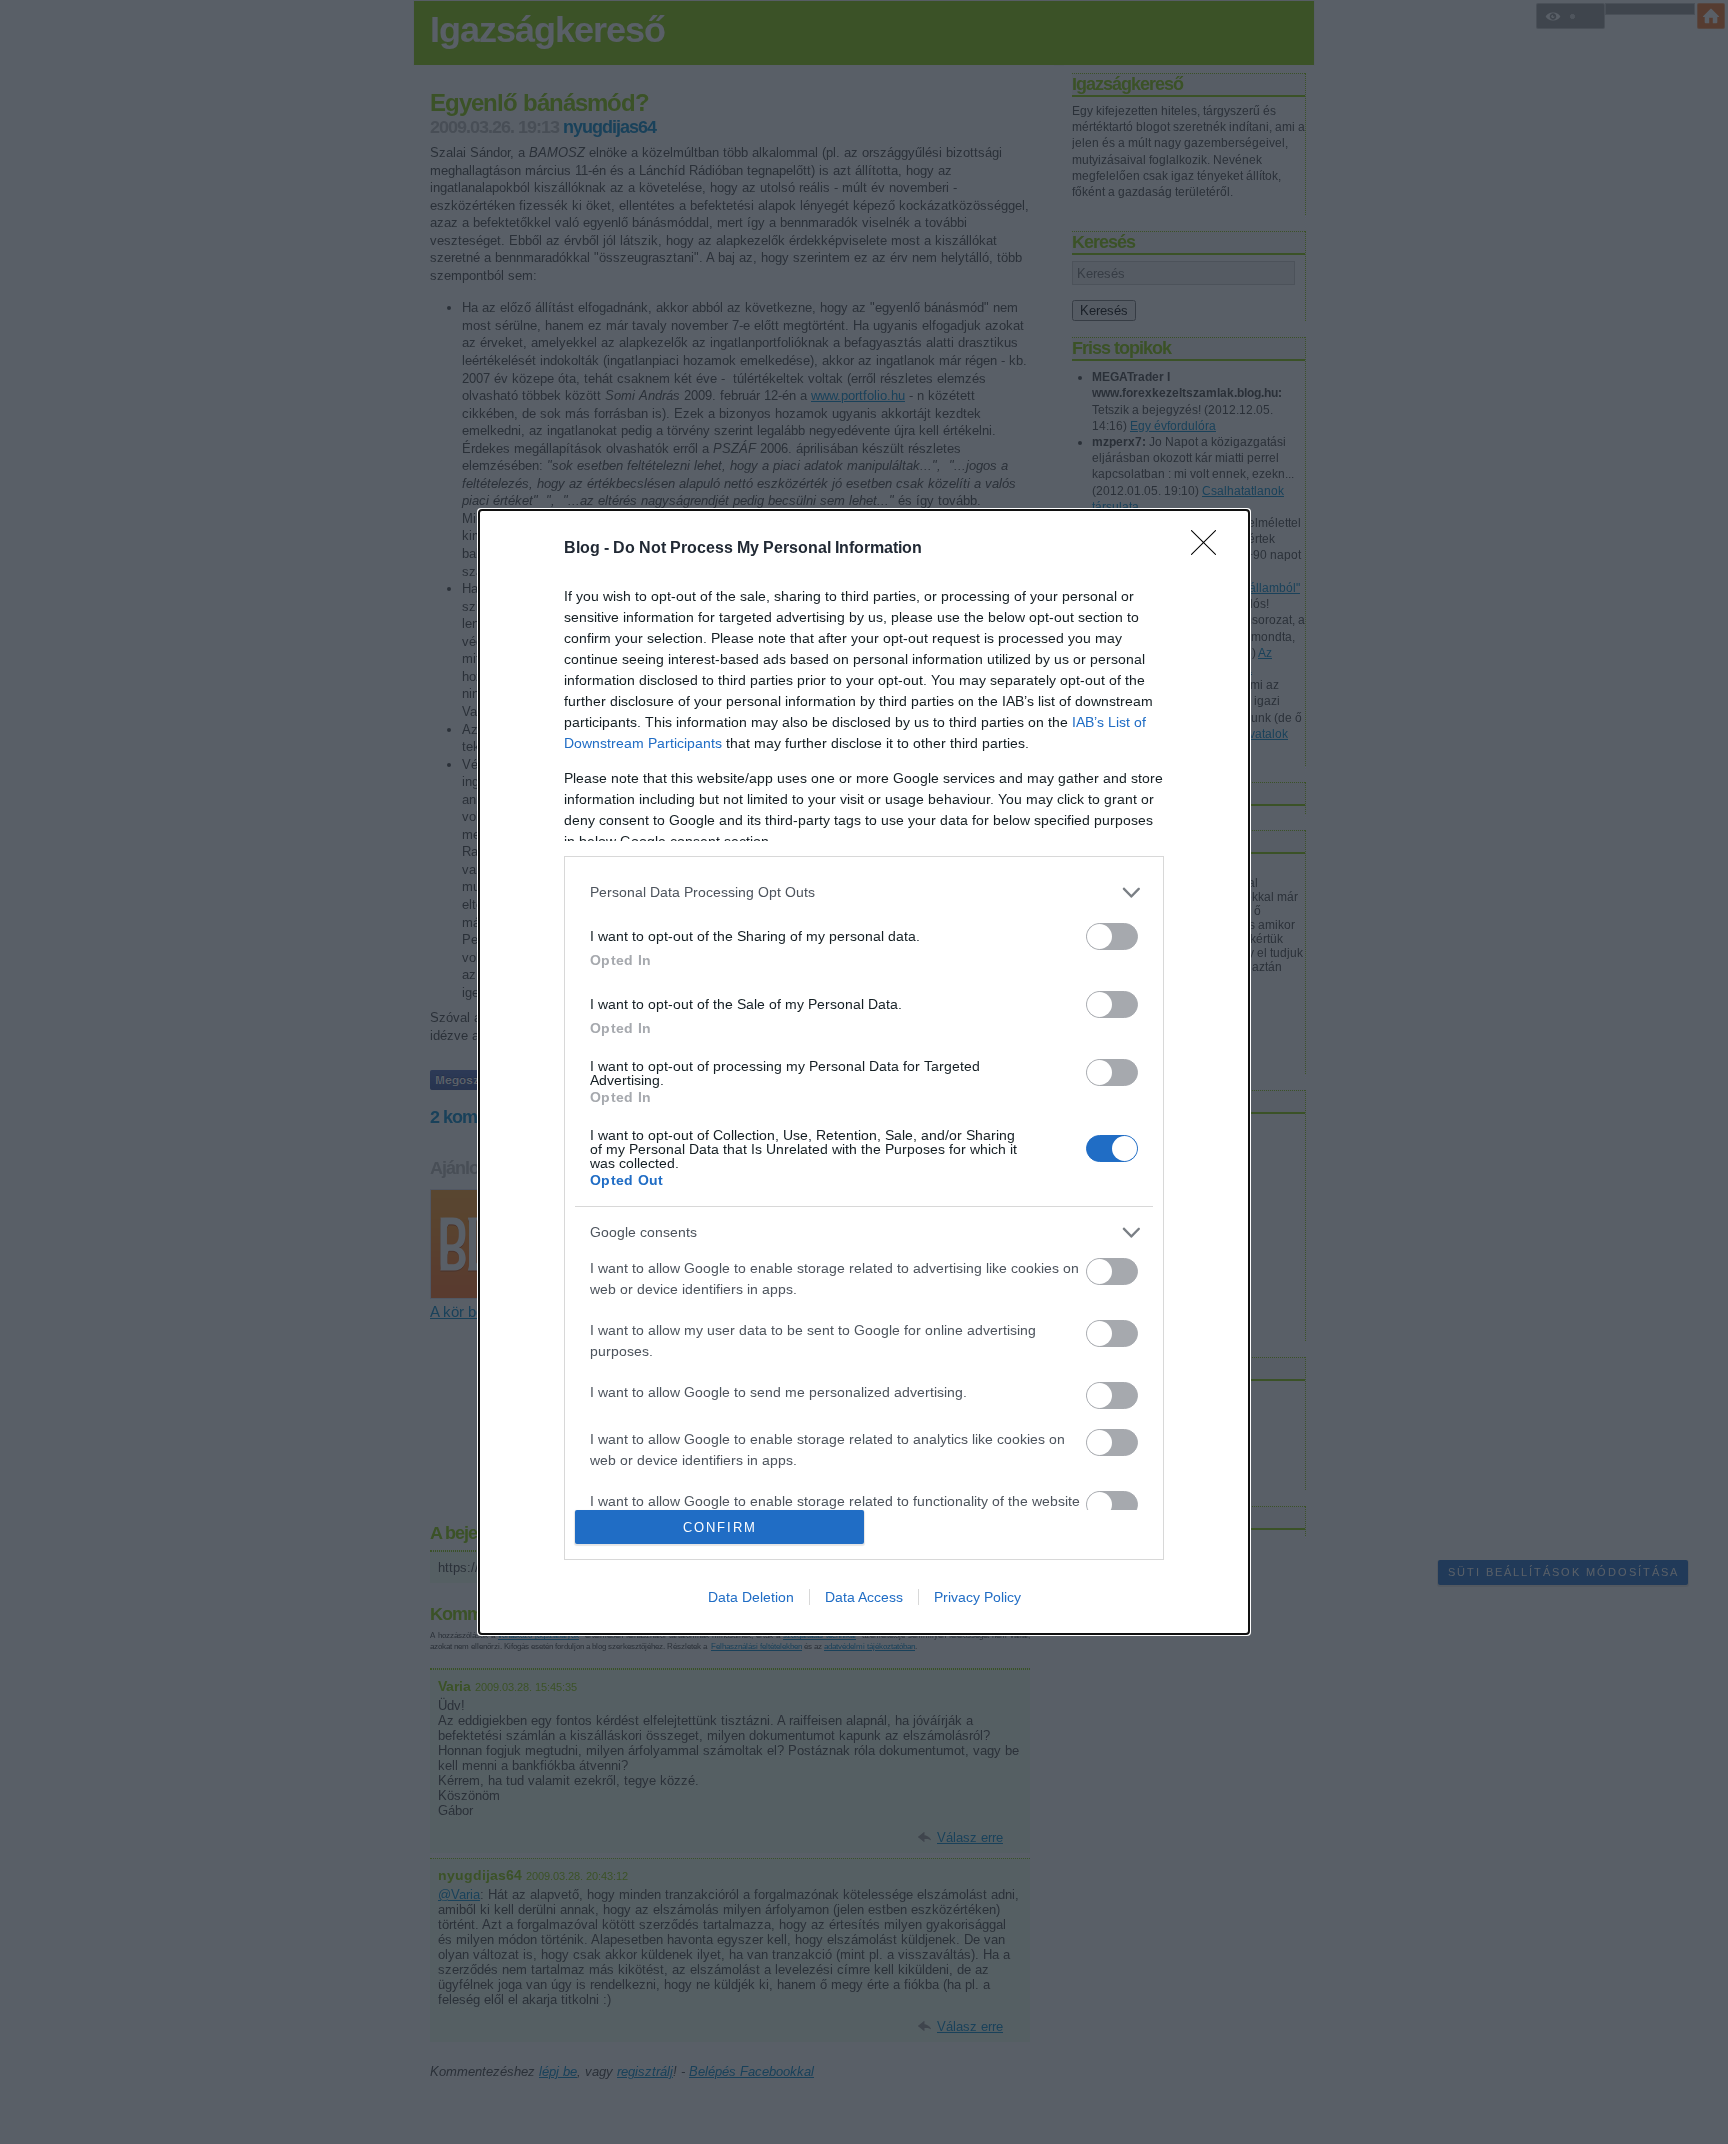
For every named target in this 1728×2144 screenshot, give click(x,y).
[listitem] (864, 892)
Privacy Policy (977, 1597)
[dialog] (864, 1072)
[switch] (1112, 936)
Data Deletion (751, 1597)
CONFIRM (720, 1527)
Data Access (864, 1597)
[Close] (1210, 549)
